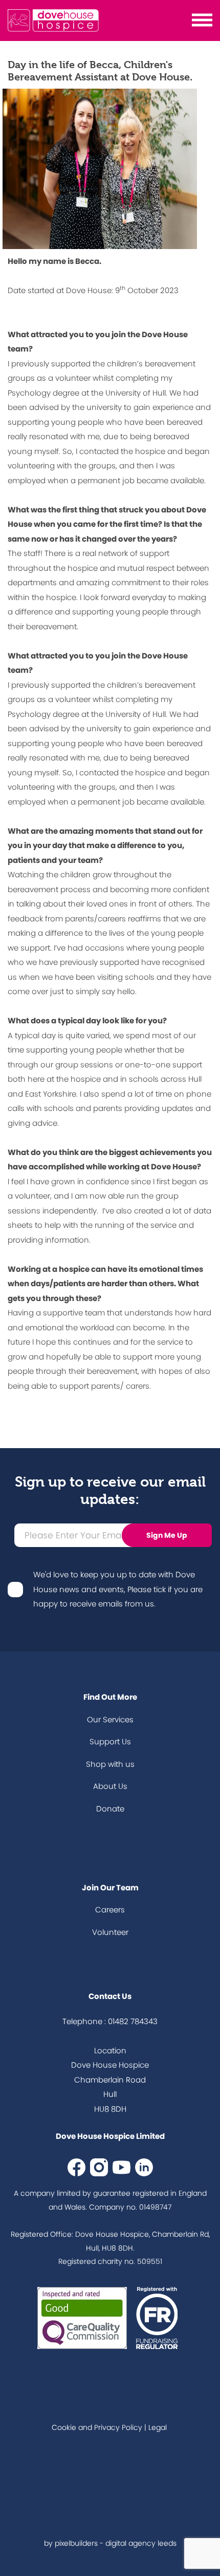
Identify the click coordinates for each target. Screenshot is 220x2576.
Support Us (110, 1742)
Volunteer (110, 1932)
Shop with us (110, 1764)
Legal (158, 2427)
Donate (110, 1809)
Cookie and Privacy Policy (97, 2427)
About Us (110, 1786)
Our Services (110, 1719)
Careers (110, 1910)
